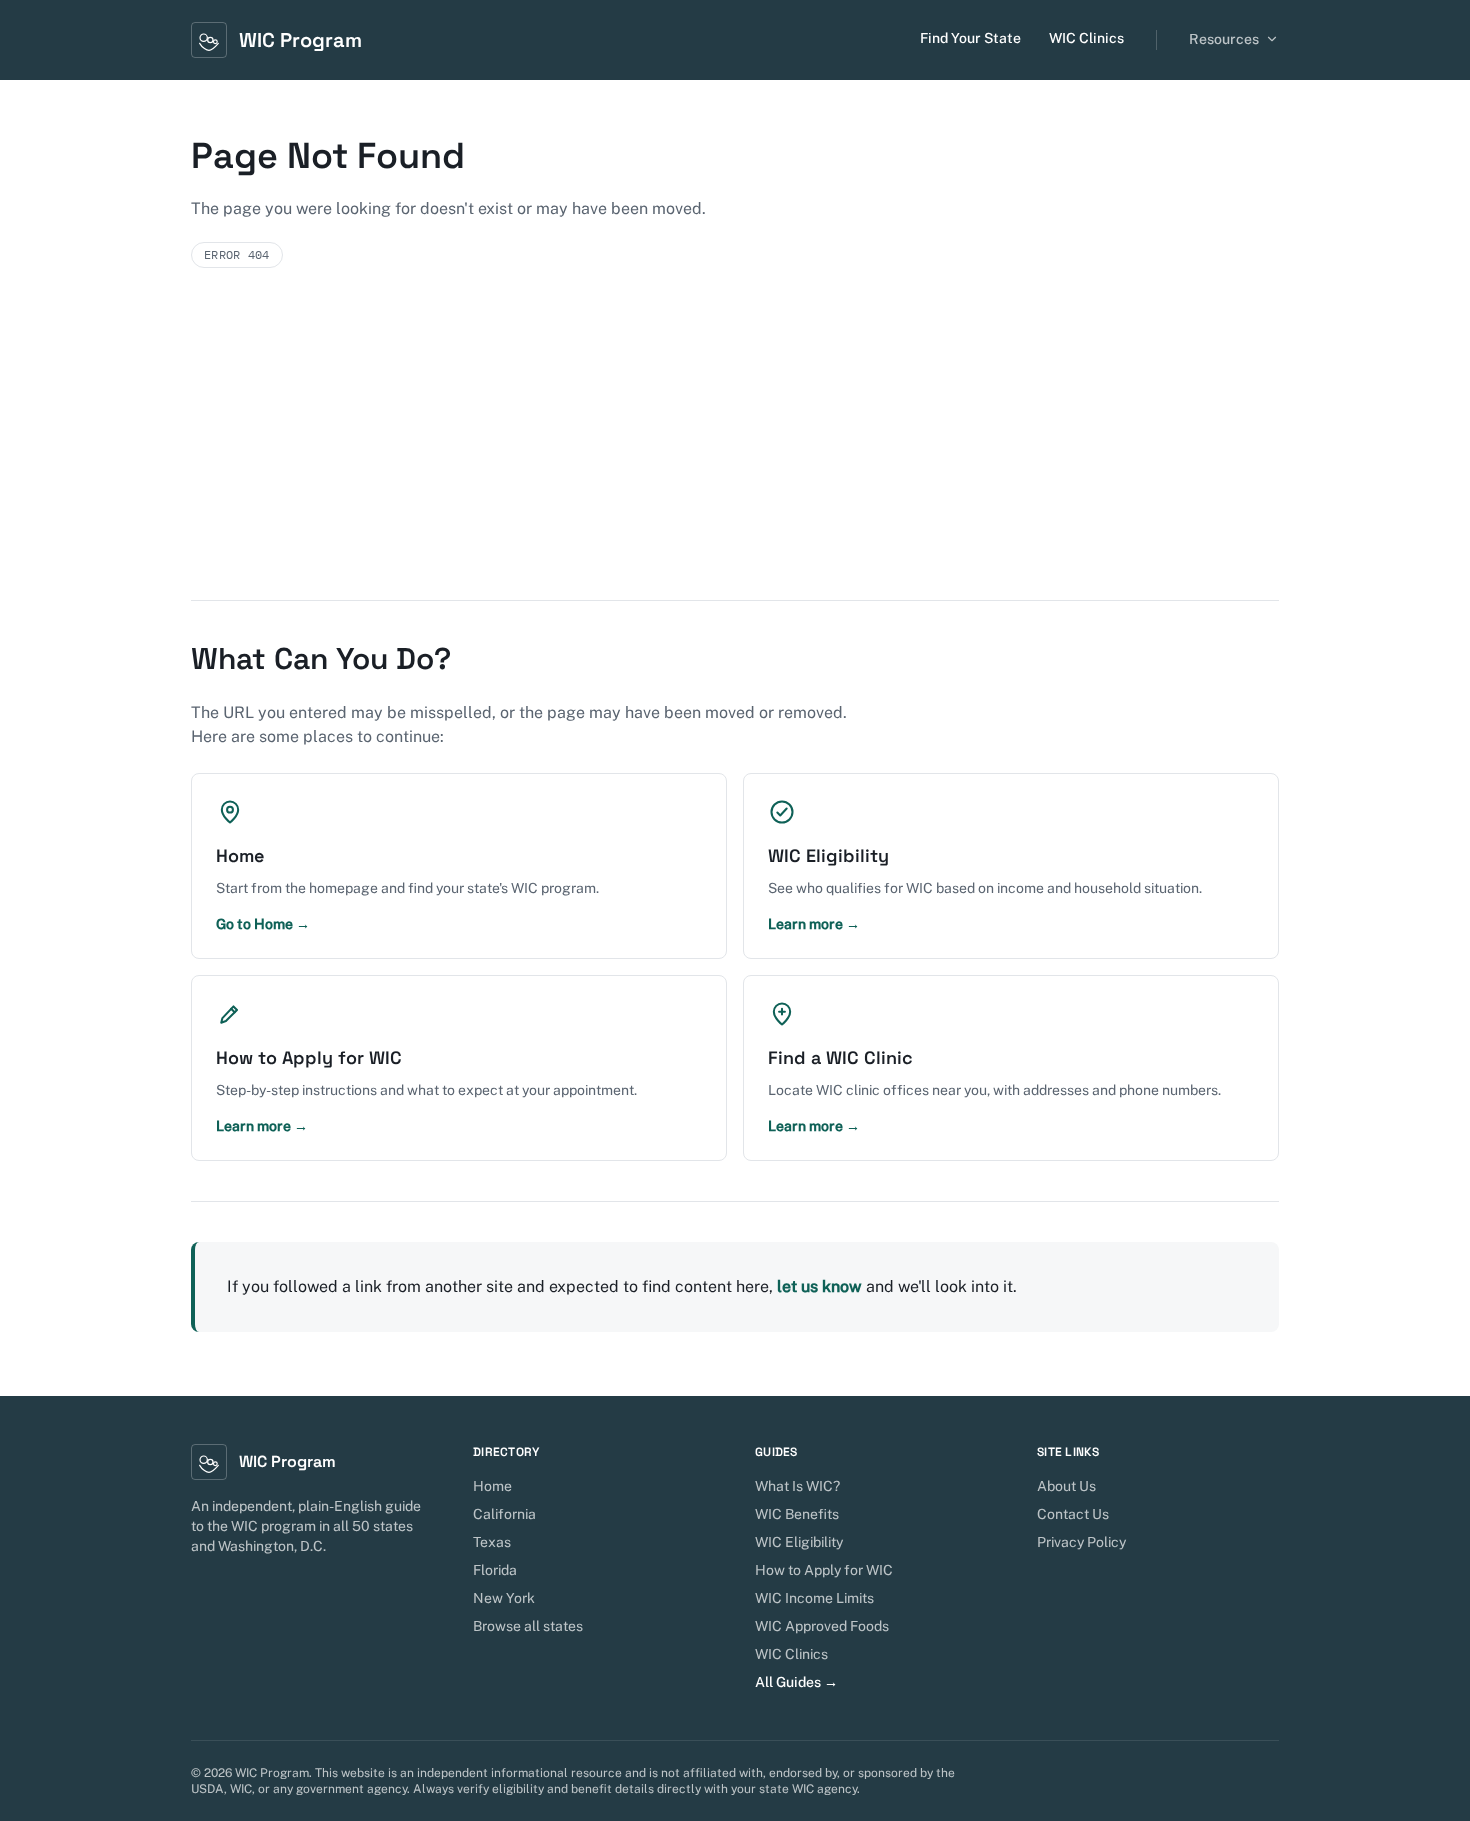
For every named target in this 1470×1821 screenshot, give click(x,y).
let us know (819, 1286)
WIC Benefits (797, 1514)
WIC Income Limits (814, 1598)
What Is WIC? (797, 1486)
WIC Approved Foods (822, 1626)
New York (504, 1598)
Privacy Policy (1081, 1542)
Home (492, 1486)
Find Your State (970, 38)
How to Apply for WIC (824, 1570)
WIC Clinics (1086, 38)
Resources (1224, 39)
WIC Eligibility (799, 1542)
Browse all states (528, 1626)
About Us (1066, 1486)
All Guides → (796, 1682)
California (504, 1514)
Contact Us (1073, 1514)
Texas (492, 1542)
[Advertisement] (735, 450)
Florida (495, 1570)
